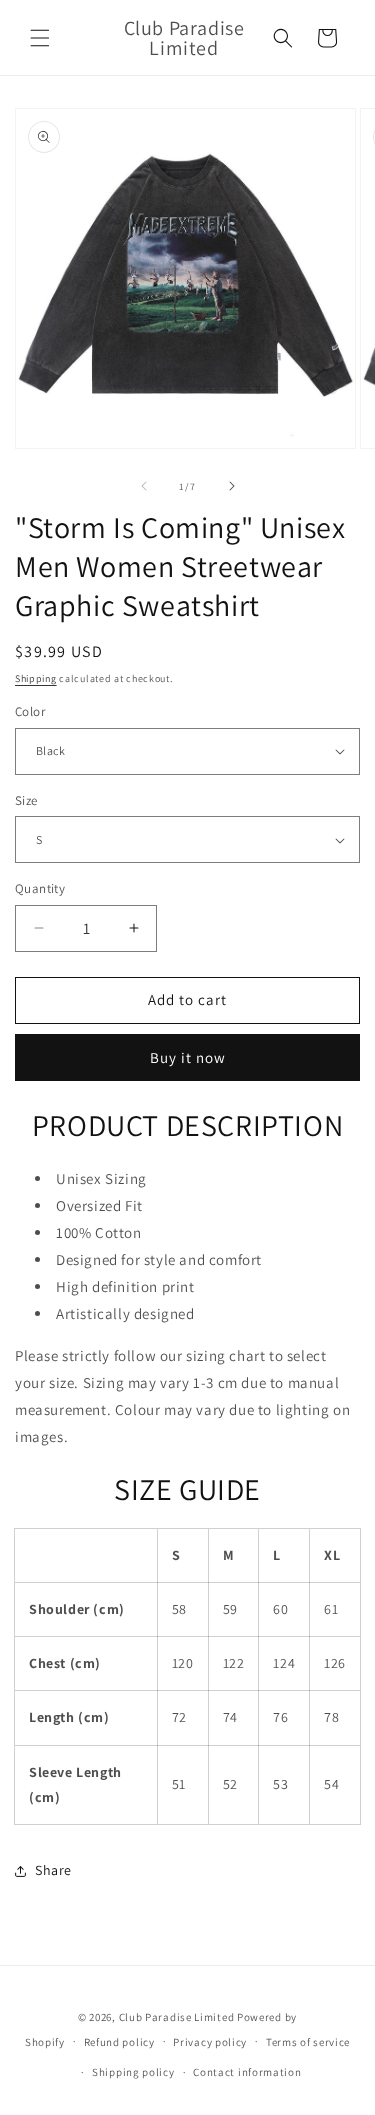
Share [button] (53, 1870)
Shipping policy (133, 2072)
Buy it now (188, 1057)
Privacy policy (210, 2042)
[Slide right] (232, 486)
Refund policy (119, 2042)
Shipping (36, 678)
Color (30, 711)
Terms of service (308, 2042)
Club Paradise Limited (177, 2017)
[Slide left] (144, 486)
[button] (40, 38)
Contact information (247, 2072)
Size (26, 800)
